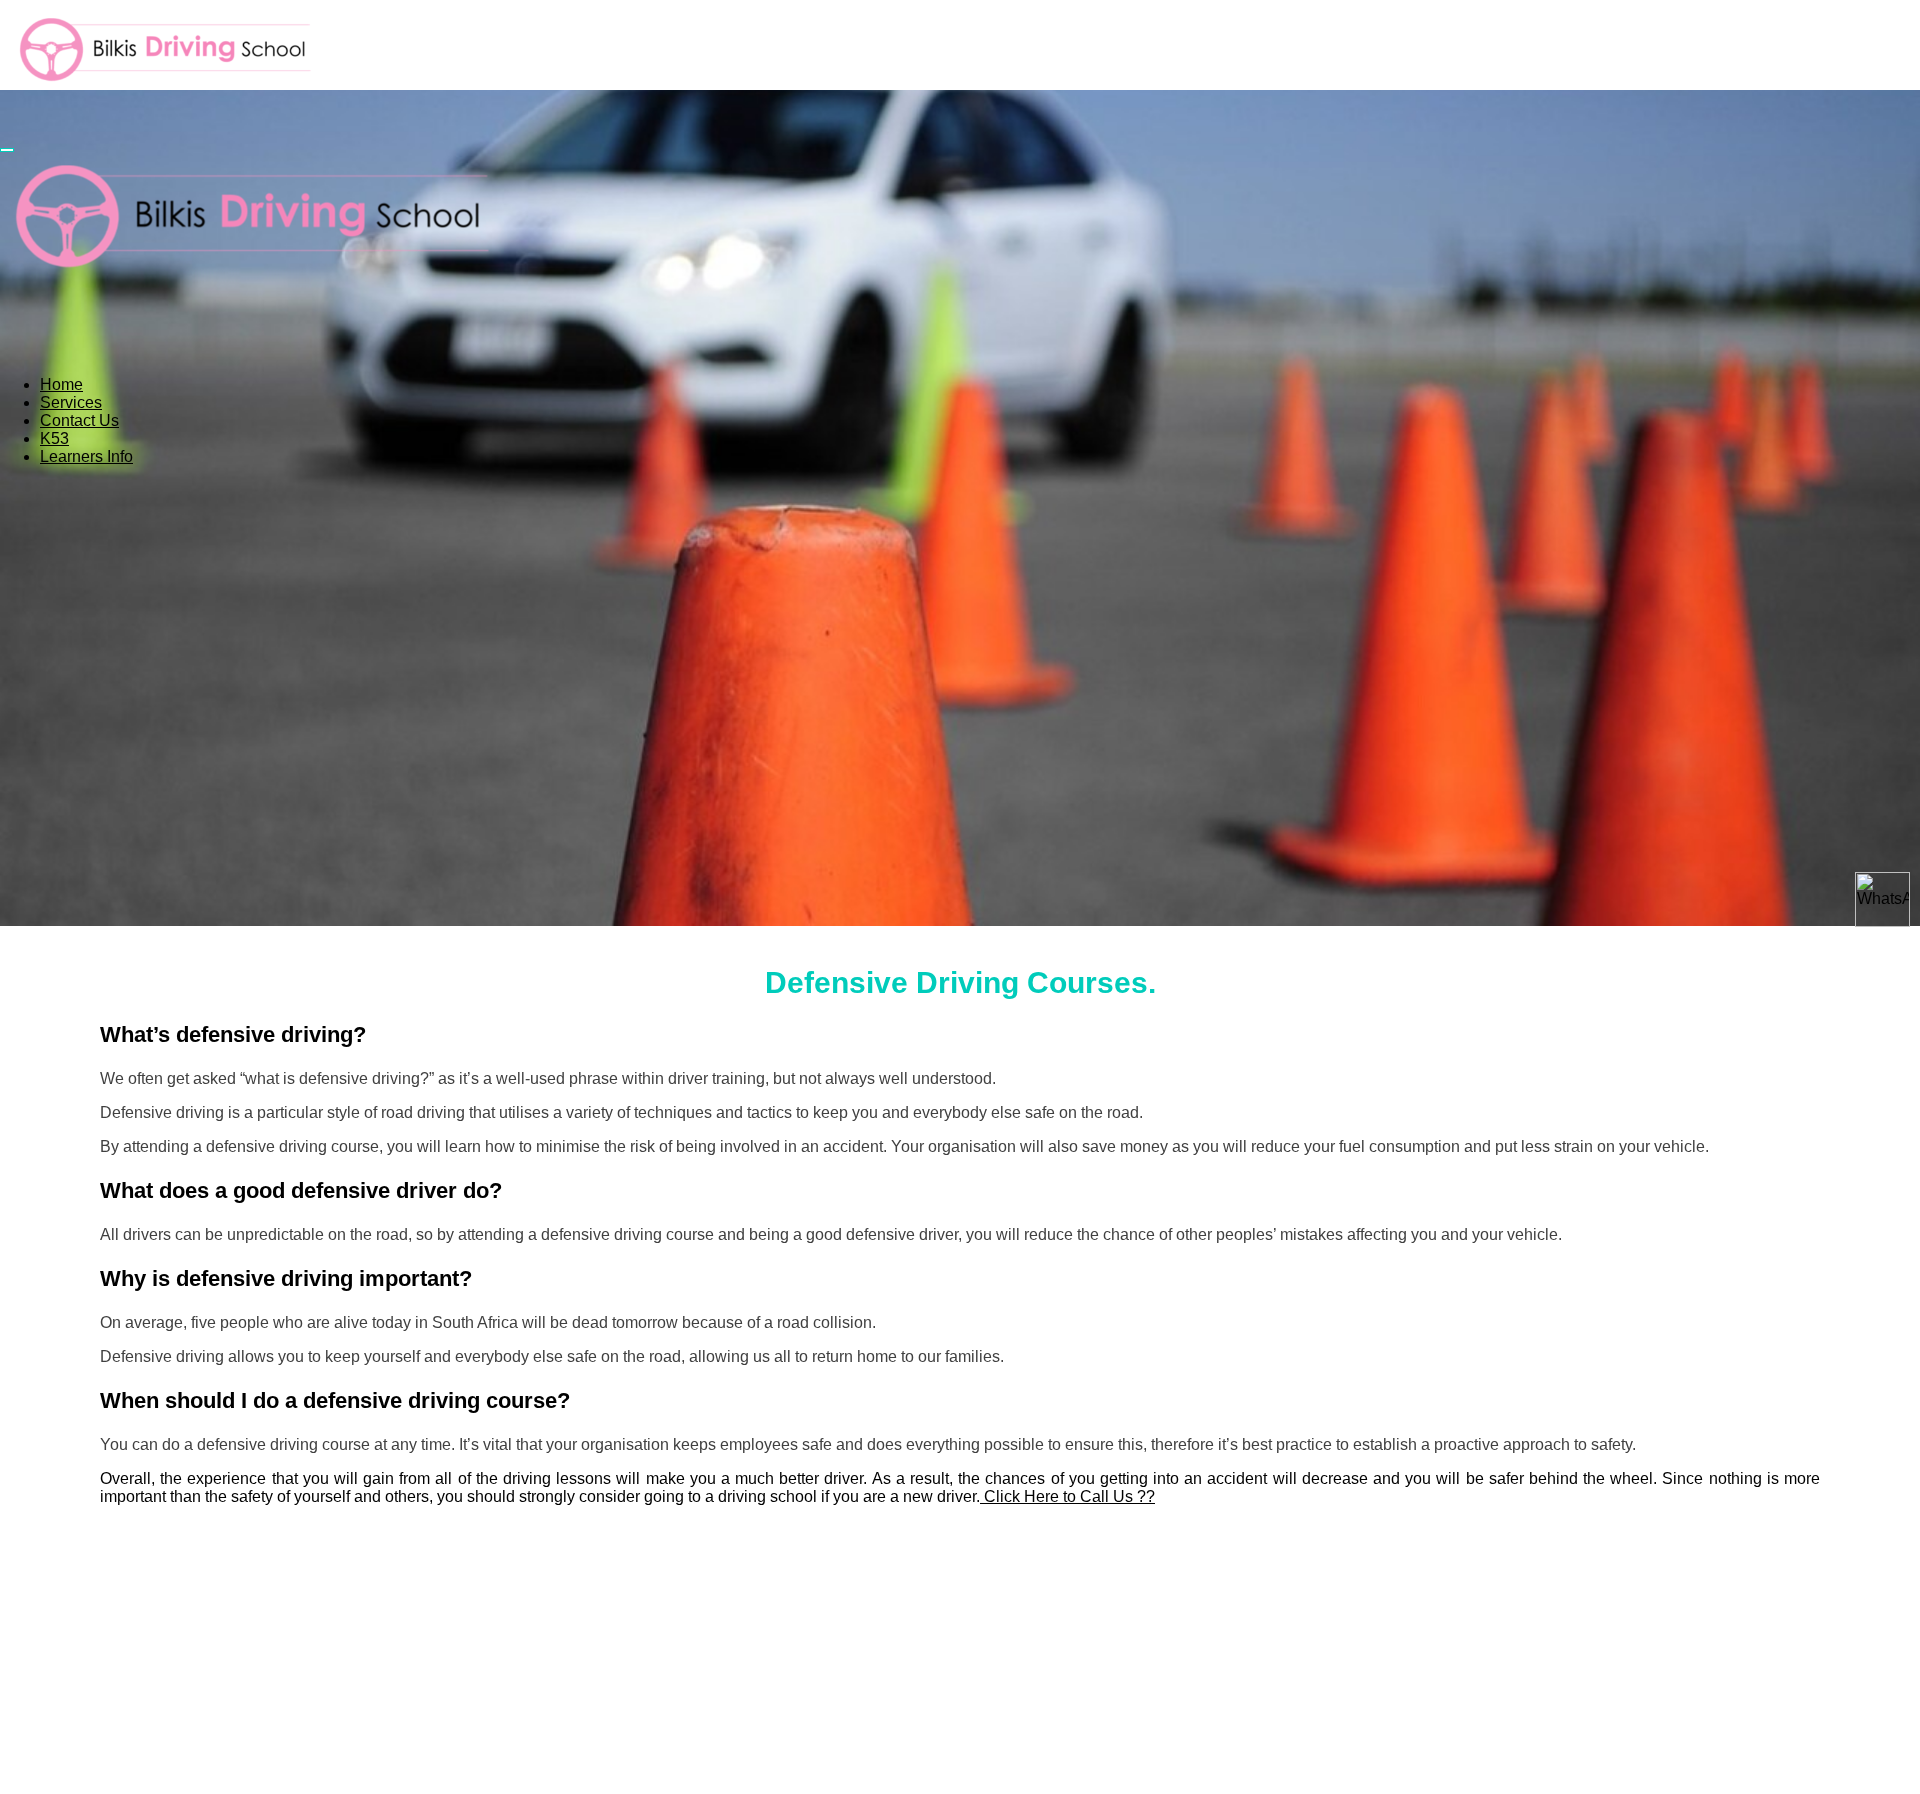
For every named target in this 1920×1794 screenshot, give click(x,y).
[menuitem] (61, 384)
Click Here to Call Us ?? (1067, 1496)
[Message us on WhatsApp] (1882, 899)
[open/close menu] (7, 150)
